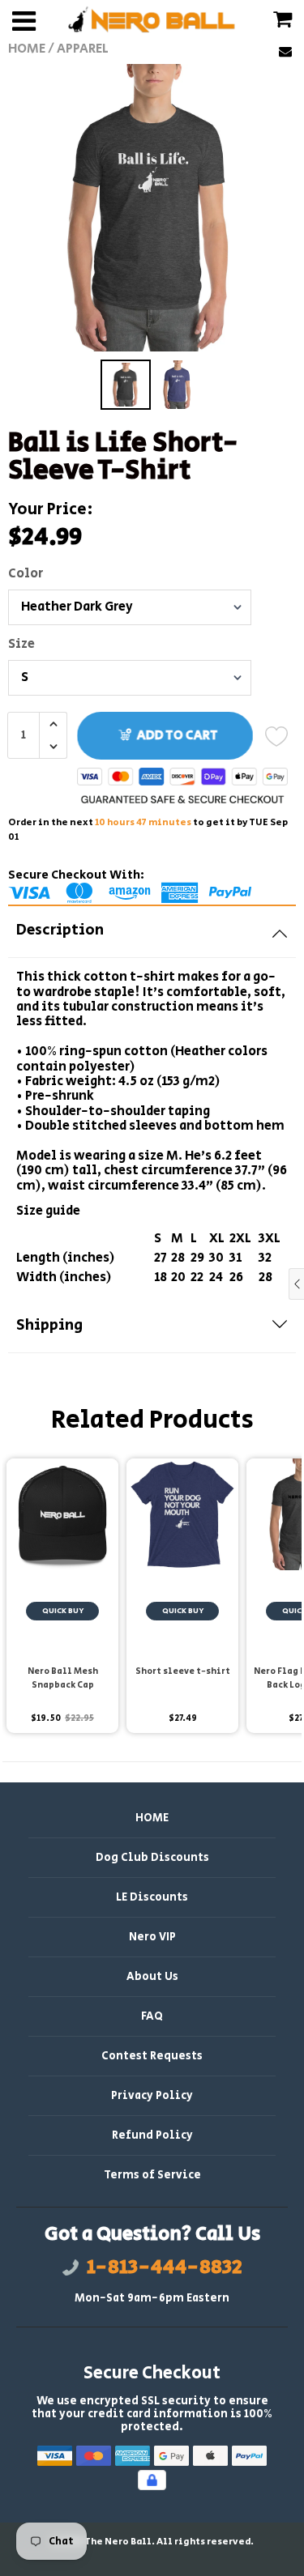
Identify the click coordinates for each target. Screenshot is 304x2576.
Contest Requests (152, 2056)
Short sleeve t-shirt (183, 1671)
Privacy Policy (152, 2096)
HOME (152, 1818)
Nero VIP (152, 1937)
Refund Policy (152, 2135)
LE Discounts (152, 1897)
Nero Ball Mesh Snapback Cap (63, 1678)
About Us (152, 1977)
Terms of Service (152, 2175)
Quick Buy (63, 1611)
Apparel (83, 49)
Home (27, 49)
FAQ (152, 2016)
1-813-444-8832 (165, 2267)
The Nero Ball (118, 2542)
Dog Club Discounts (152, 1858)
